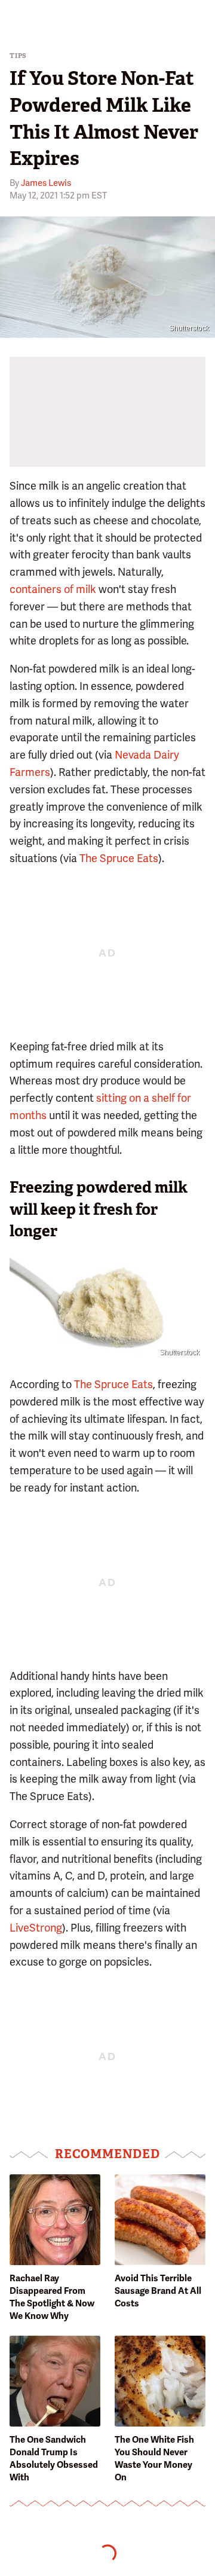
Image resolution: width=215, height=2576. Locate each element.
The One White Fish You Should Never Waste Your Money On (154, 2459)
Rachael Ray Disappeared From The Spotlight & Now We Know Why (52, 2297)
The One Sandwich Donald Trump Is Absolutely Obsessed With (54, 2459)
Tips (18, 56)
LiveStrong (36, 1928)
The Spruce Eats (119, 858)
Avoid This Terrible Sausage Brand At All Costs (158, 2291)
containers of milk (53, 589)
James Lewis (46, 183)
